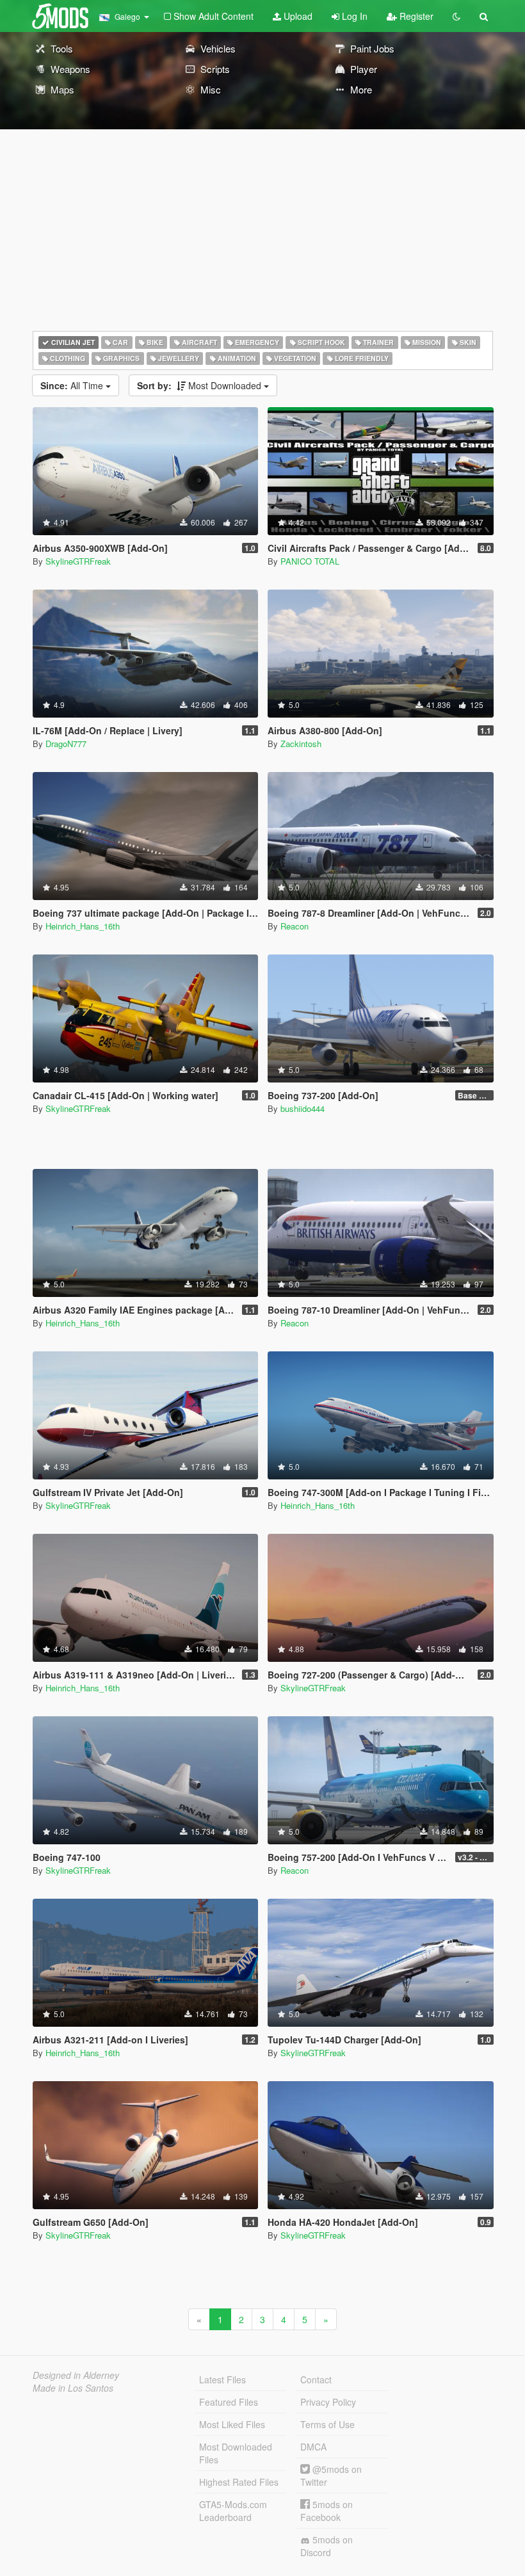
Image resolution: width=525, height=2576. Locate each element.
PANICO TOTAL (310, 561)
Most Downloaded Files (236, 2453)
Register (415, 16)
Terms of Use (327, 2424)
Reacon (295, 926)
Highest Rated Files (239, 2482)
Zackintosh (301, 744)
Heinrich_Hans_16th (83, 926)
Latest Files (222, 2379)
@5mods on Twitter (331, 2475)
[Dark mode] (456, 16)
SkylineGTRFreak (78, 561)
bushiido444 (303, 1108)
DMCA (313, 2447)
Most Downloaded (200, 385)
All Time (73, 385)
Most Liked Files (232, 2424)
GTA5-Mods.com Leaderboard (233, 2511)
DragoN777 (66, 744)
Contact (316, 2379)
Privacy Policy (328, 2402)
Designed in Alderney (76, 2375)
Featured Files (229, 2402)
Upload (297, 16)
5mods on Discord (327, 2546)
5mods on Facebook (327, 2511)
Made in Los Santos (73, 2388)
